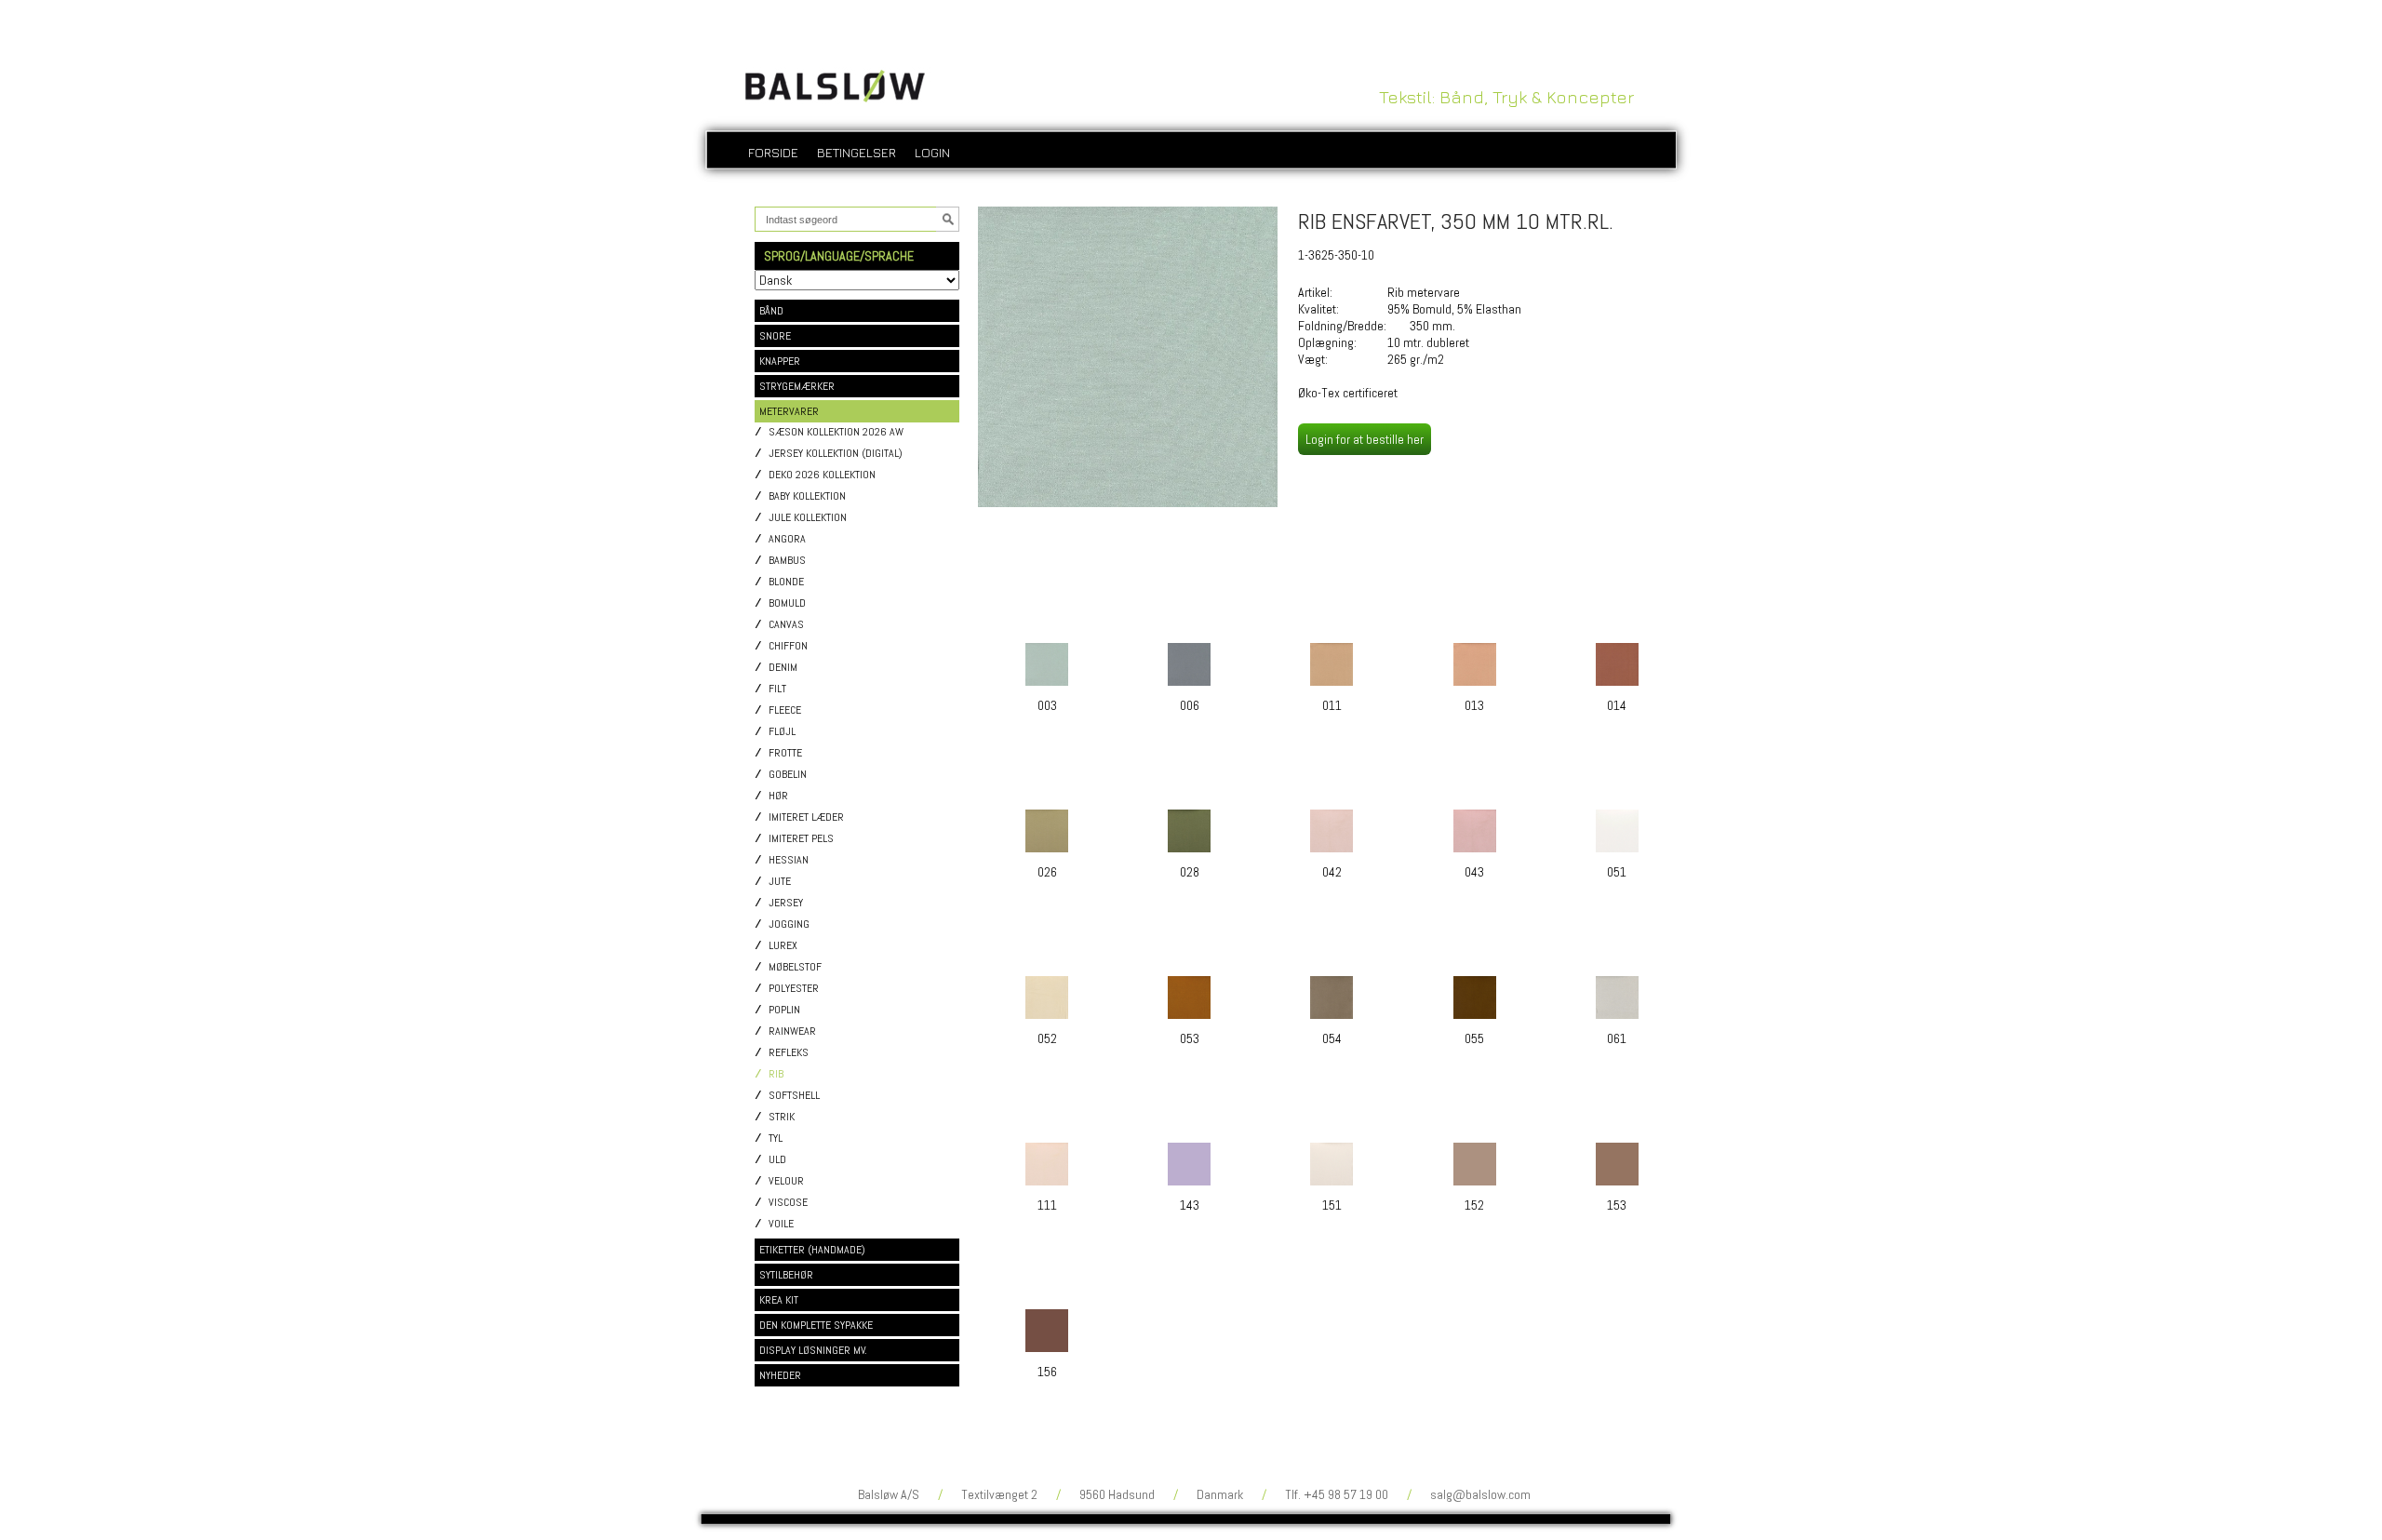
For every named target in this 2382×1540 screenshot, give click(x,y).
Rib (776, 1074)
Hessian (789, 860)
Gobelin (788, 775)
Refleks (789, 1053)
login (932, 152)
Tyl (776, 1138)
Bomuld (787, 603)
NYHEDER (780, 1375)
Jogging (789, 924)
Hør (778, 796)
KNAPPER (780, 361)
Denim (783, 668)
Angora (787, 539)
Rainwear (792, 1031)
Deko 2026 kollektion (822, 475)
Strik (782, 1117)
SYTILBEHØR (786, 1275)
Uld (777, 1160)
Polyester (794, 989)
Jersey (786, 903)
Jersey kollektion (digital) (836, 454)
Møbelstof (795, 967)
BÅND (771, 311)
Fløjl (782, 732)
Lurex (783, 946)
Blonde (786, 582)
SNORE (775, 336)
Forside (773, 152)
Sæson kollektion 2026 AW (836, 432)
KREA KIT (779, 1300)
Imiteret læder (806, 817)
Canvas (786, 625)
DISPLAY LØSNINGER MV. (813, 1350)
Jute (780, 882)
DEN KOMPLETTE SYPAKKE (816, 1325)
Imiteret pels (801, 839)
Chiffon (788, 646)
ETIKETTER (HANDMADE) (812, 1250)
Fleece (785, 710)
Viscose (788, 1203)
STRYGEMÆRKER (797, 386)
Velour (786, 1181)
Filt (777, 689)
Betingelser (856, 152)
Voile (781, 1224)
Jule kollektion (808, 518)
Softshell (794, 1096)
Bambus (787, 561)
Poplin (784, 1010)
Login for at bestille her (1365, 439)
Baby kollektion (807, 496)
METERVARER (789, 411)
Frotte (785, 753)
